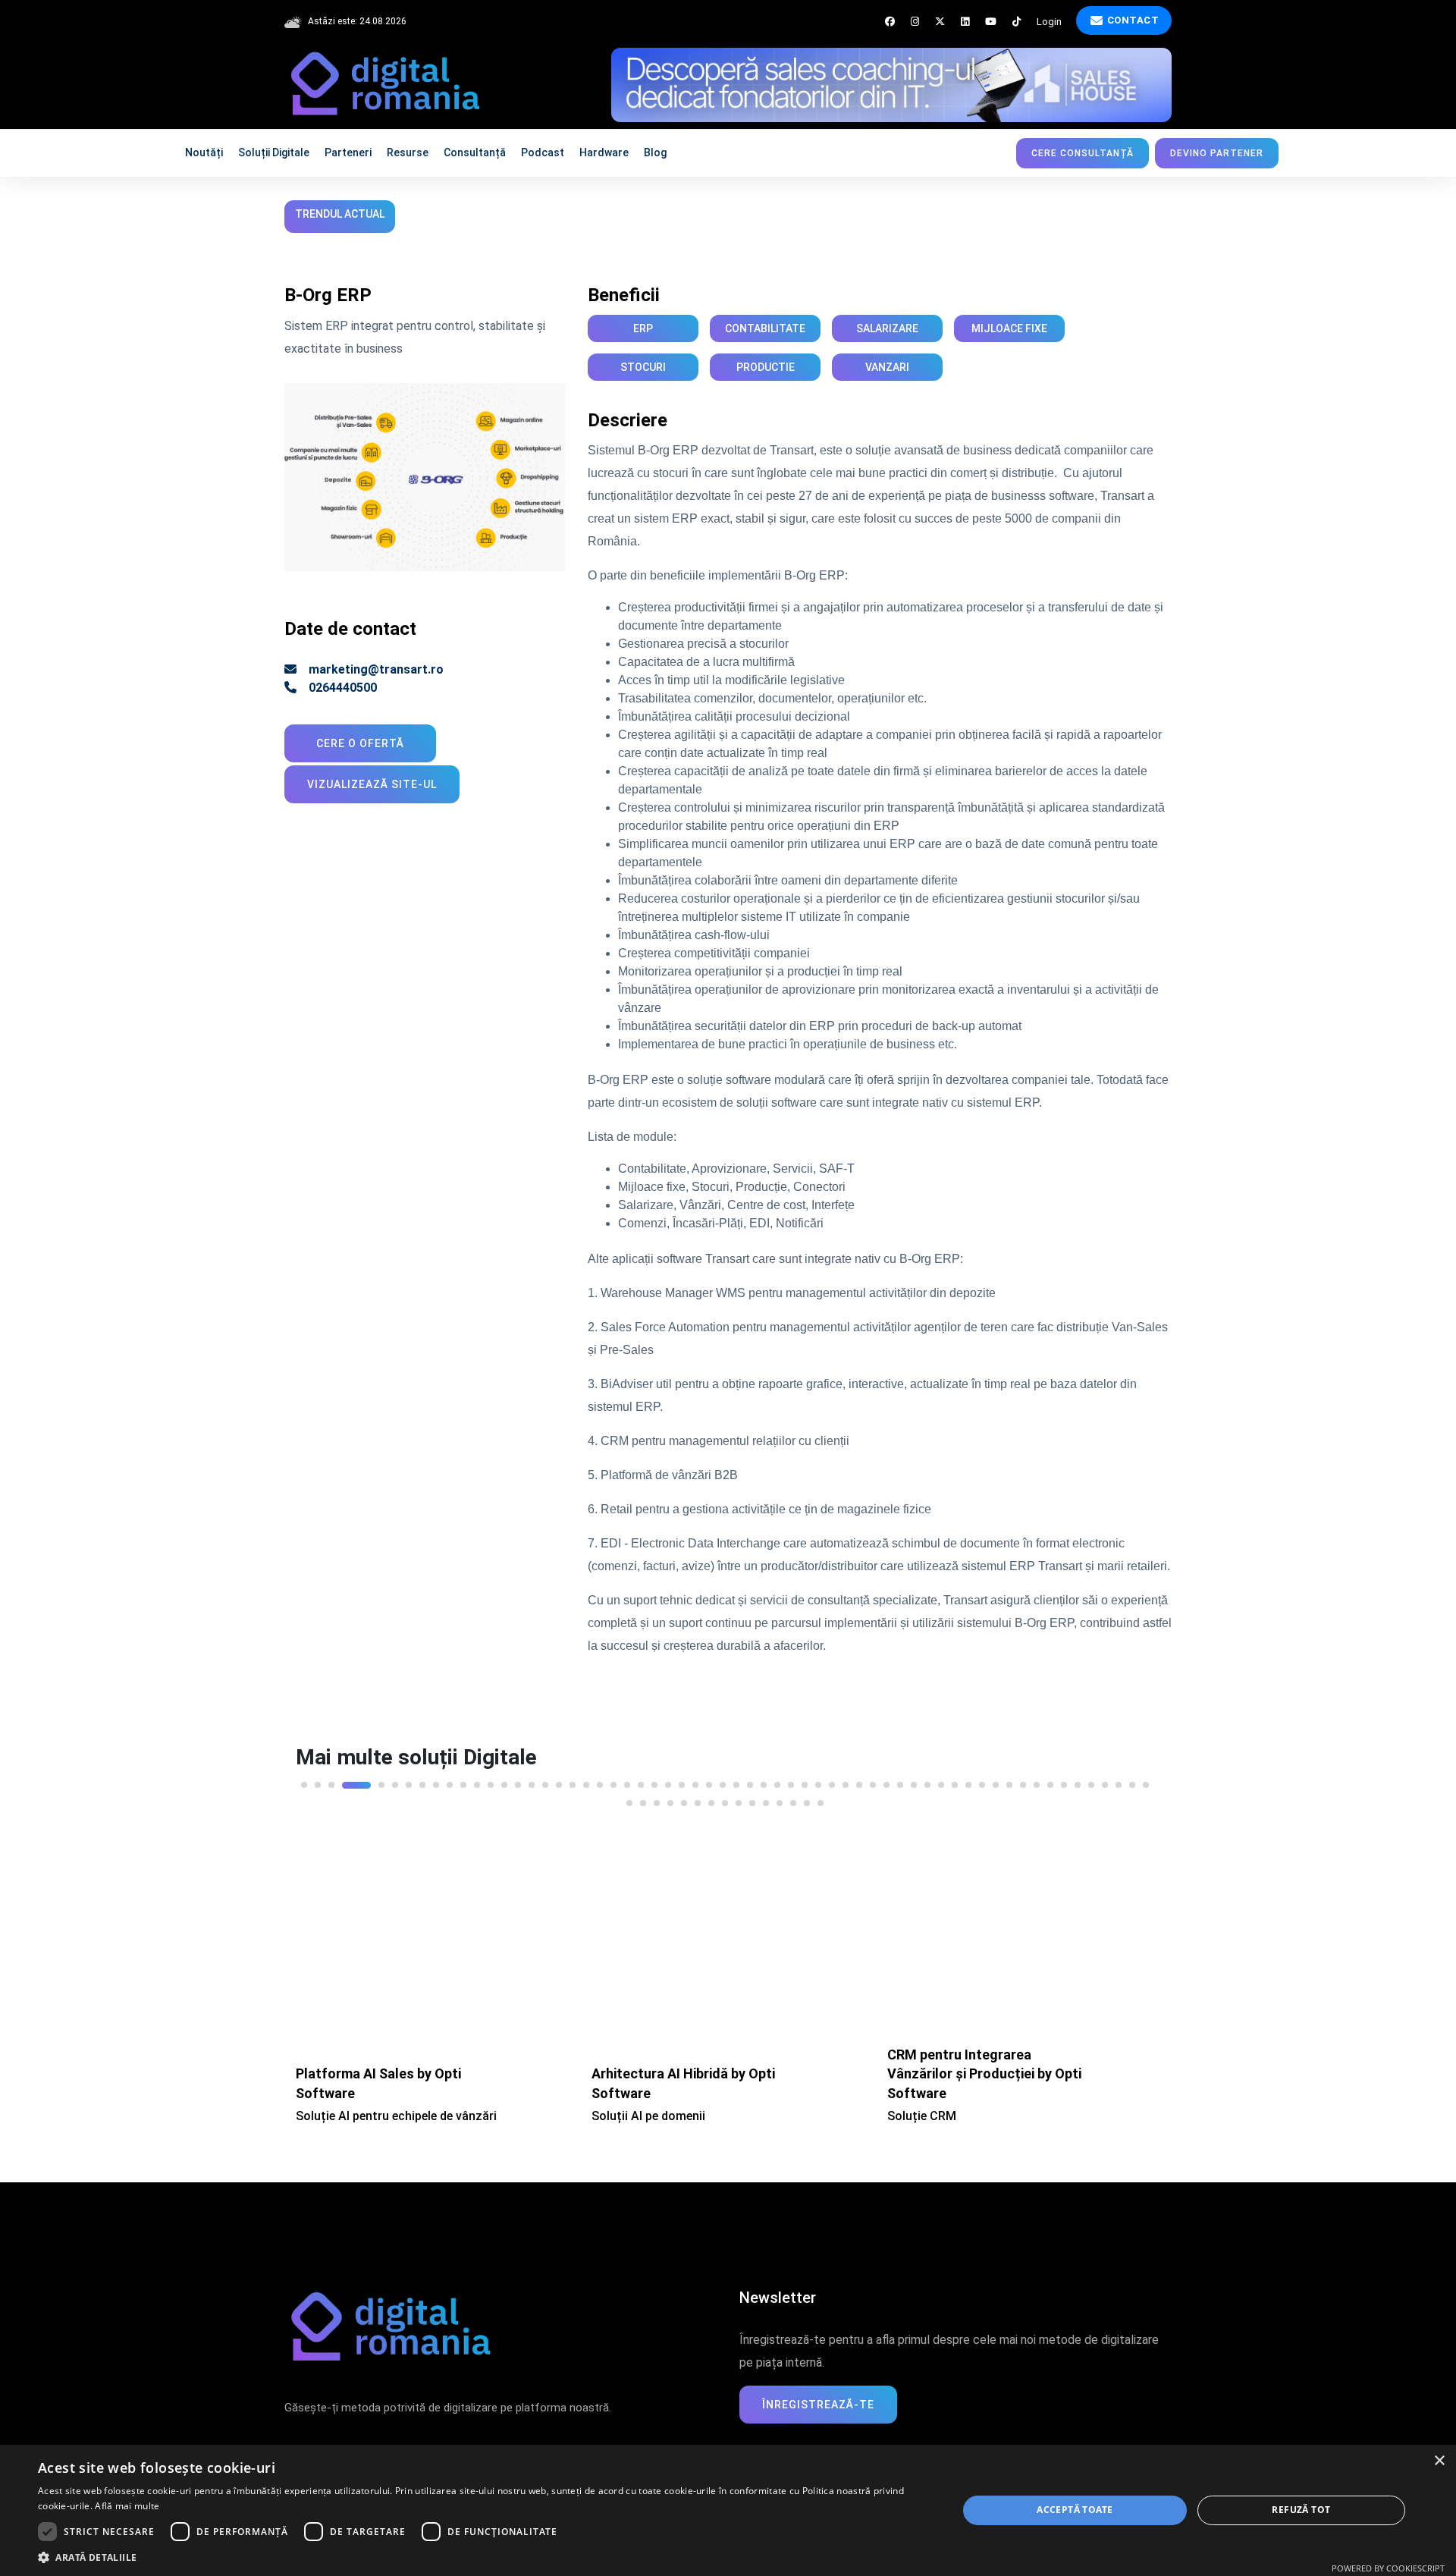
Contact (1133, 20)
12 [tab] (477, 1780)
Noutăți (204, 152)
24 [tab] (641, 1780)
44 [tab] (914, 1780)
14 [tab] (504, 1780)
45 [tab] (927, 1780)
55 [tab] (1064, 1780)
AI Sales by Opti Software (967, 2044)
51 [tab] (1009, 1780)
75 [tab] (807, 1798)
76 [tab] (821, 1798)
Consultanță (475, 152)
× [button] (1439, 2461)
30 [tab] (723, 1780)
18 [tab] (559, 1780)
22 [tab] (613, 1780)
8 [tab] (422, 1780)
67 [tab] (698, 1798)
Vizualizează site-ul (372, 779)
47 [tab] (955, 1780)
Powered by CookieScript (1388, 2568)
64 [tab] (657, 1798)
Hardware (604, 152)
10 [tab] (450, 1780)
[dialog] (728, 2510)
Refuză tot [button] (1301, 2510)
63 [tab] (643, 1798)
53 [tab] (1037, 1780)
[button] (484, 2557)
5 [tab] (370, 1780)
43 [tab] (900, 1780)
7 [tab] (409, 1780)
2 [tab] (318, 1780)
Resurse (408, 152)
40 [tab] (859, 1780)
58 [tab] (1105, 1780)
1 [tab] (304, 1780)
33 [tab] (764, 1780)
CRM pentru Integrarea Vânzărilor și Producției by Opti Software (689, 2068)
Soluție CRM (626, 2111)
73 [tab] (780, 1798)
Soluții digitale (274, 152)
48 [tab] (968, 1780)
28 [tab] (695, 1780)
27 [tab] (682, 1780)
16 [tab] (532, 1780)
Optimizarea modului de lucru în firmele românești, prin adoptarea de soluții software (619, 214)
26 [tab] (668, 1780)
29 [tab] (709, 1780)
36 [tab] (805, 1780)
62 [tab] (629, 1798)
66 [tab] (684, 1798)
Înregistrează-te (818, 2399)
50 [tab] (996, 1780)
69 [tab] (725, 1798)
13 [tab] (491, 1780)
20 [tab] (586, 1780)
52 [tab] (1023, 1780)
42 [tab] (886, 1780)
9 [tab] (436, 1780)
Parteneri (348, 152)
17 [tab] (545, 1780)
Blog (655, 152)
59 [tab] (1119, 1780)
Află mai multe (127, 2506)
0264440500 (343, 682)
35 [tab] (791, 1780)
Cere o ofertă (360, 738)
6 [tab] (395, 1780)
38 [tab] (832, 1780)
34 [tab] (777, 1780)
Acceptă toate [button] (1075, 2510)
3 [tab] (331, 1780)
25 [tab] (654, 1780)
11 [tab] (463, 1780)
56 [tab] (1078, 1780)
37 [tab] (818, 1780)
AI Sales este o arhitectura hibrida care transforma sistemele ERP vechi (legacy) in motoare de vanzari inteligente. (988, 2089)
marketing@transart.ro (376, 664)
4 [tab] (345, 1780)
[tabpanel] (432, 1959)
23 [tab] (627, 1780)
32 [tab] (750, 1780)
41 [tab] (873, 1780)
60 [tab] (1132, 1780)
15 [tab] (518, 1780)
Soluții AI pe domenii (353, 2111)
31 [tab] (736, 1780)
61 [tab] (1146, 1780)
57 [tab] (1091, 1780)
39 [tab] (846, 1780)
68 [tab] (711, 1798)
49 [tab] (982, 1780)
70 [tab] (739, 1798)
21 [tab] (600, 1780)
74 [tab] (793, 1798)
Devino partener (1217, 153)
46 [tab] (941, 1780)
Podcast (543, 152)
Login (1049, 22)
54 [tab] (1050, 1780)
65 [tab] (670, 1798)
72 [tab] (766, 1798)
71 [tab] (752, 1798)
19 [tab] (573, 1780)
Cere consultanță (1083, 153)
